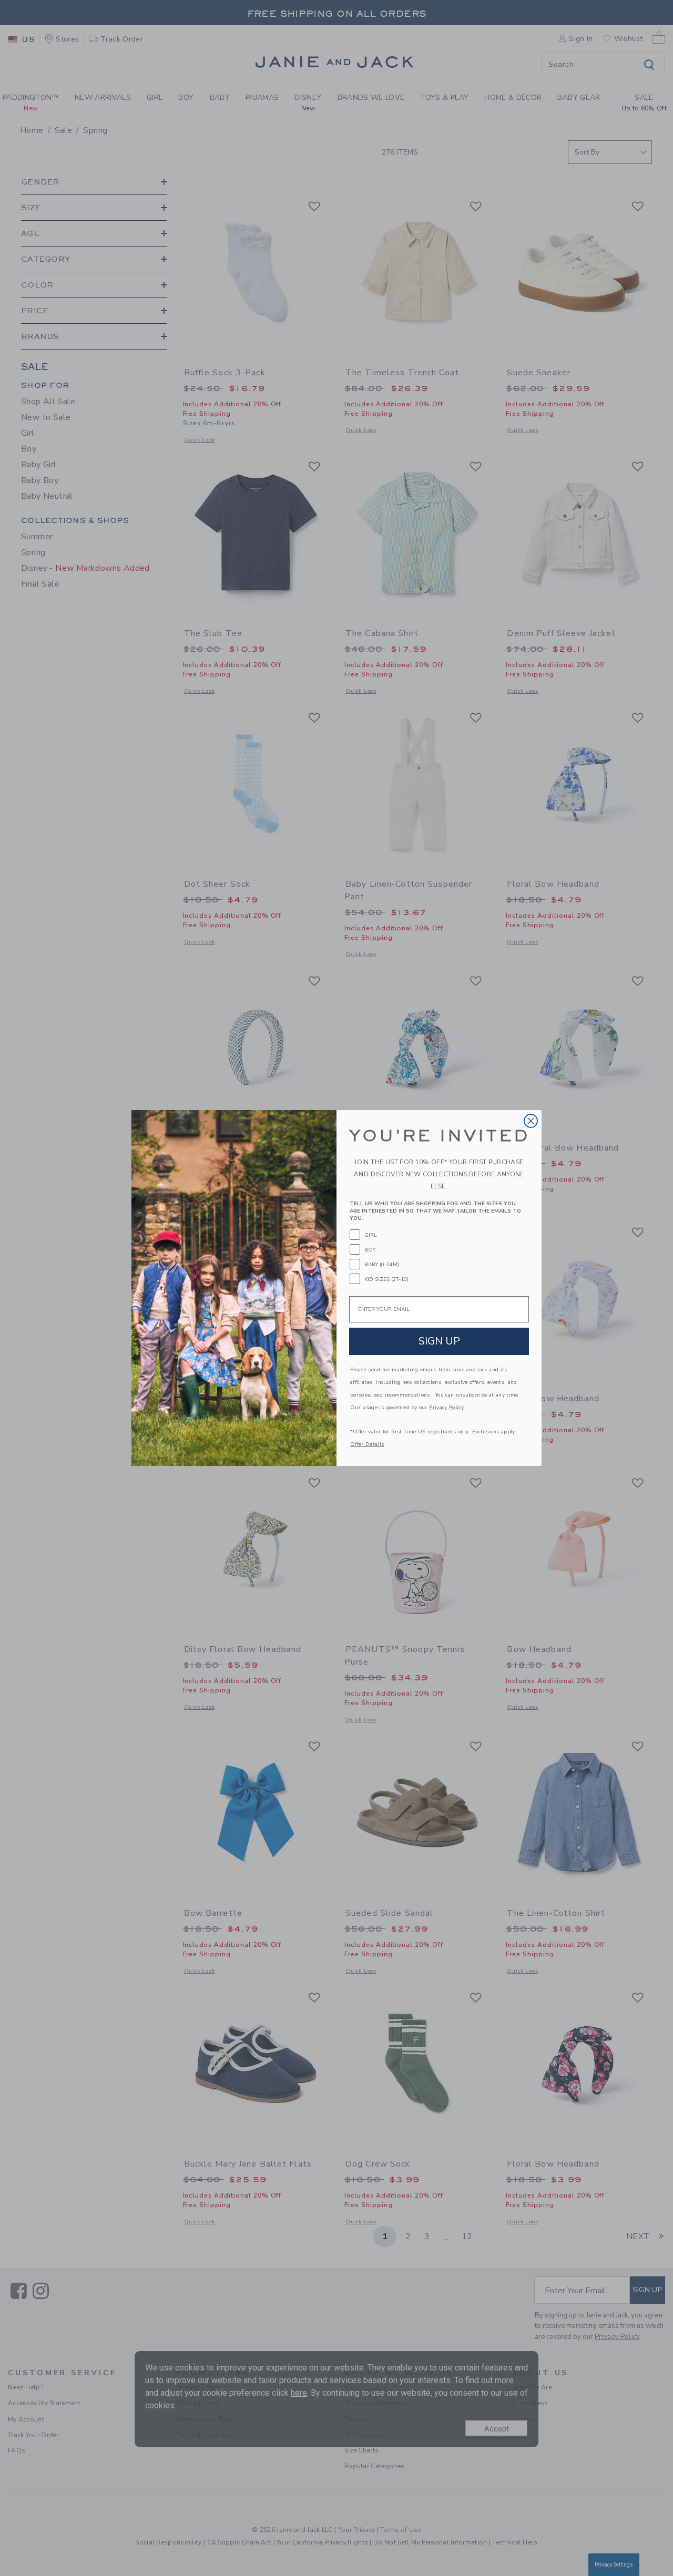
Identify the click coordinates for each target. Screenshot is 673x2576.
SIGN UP (439, 1341)
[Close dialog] (531, 1121)
